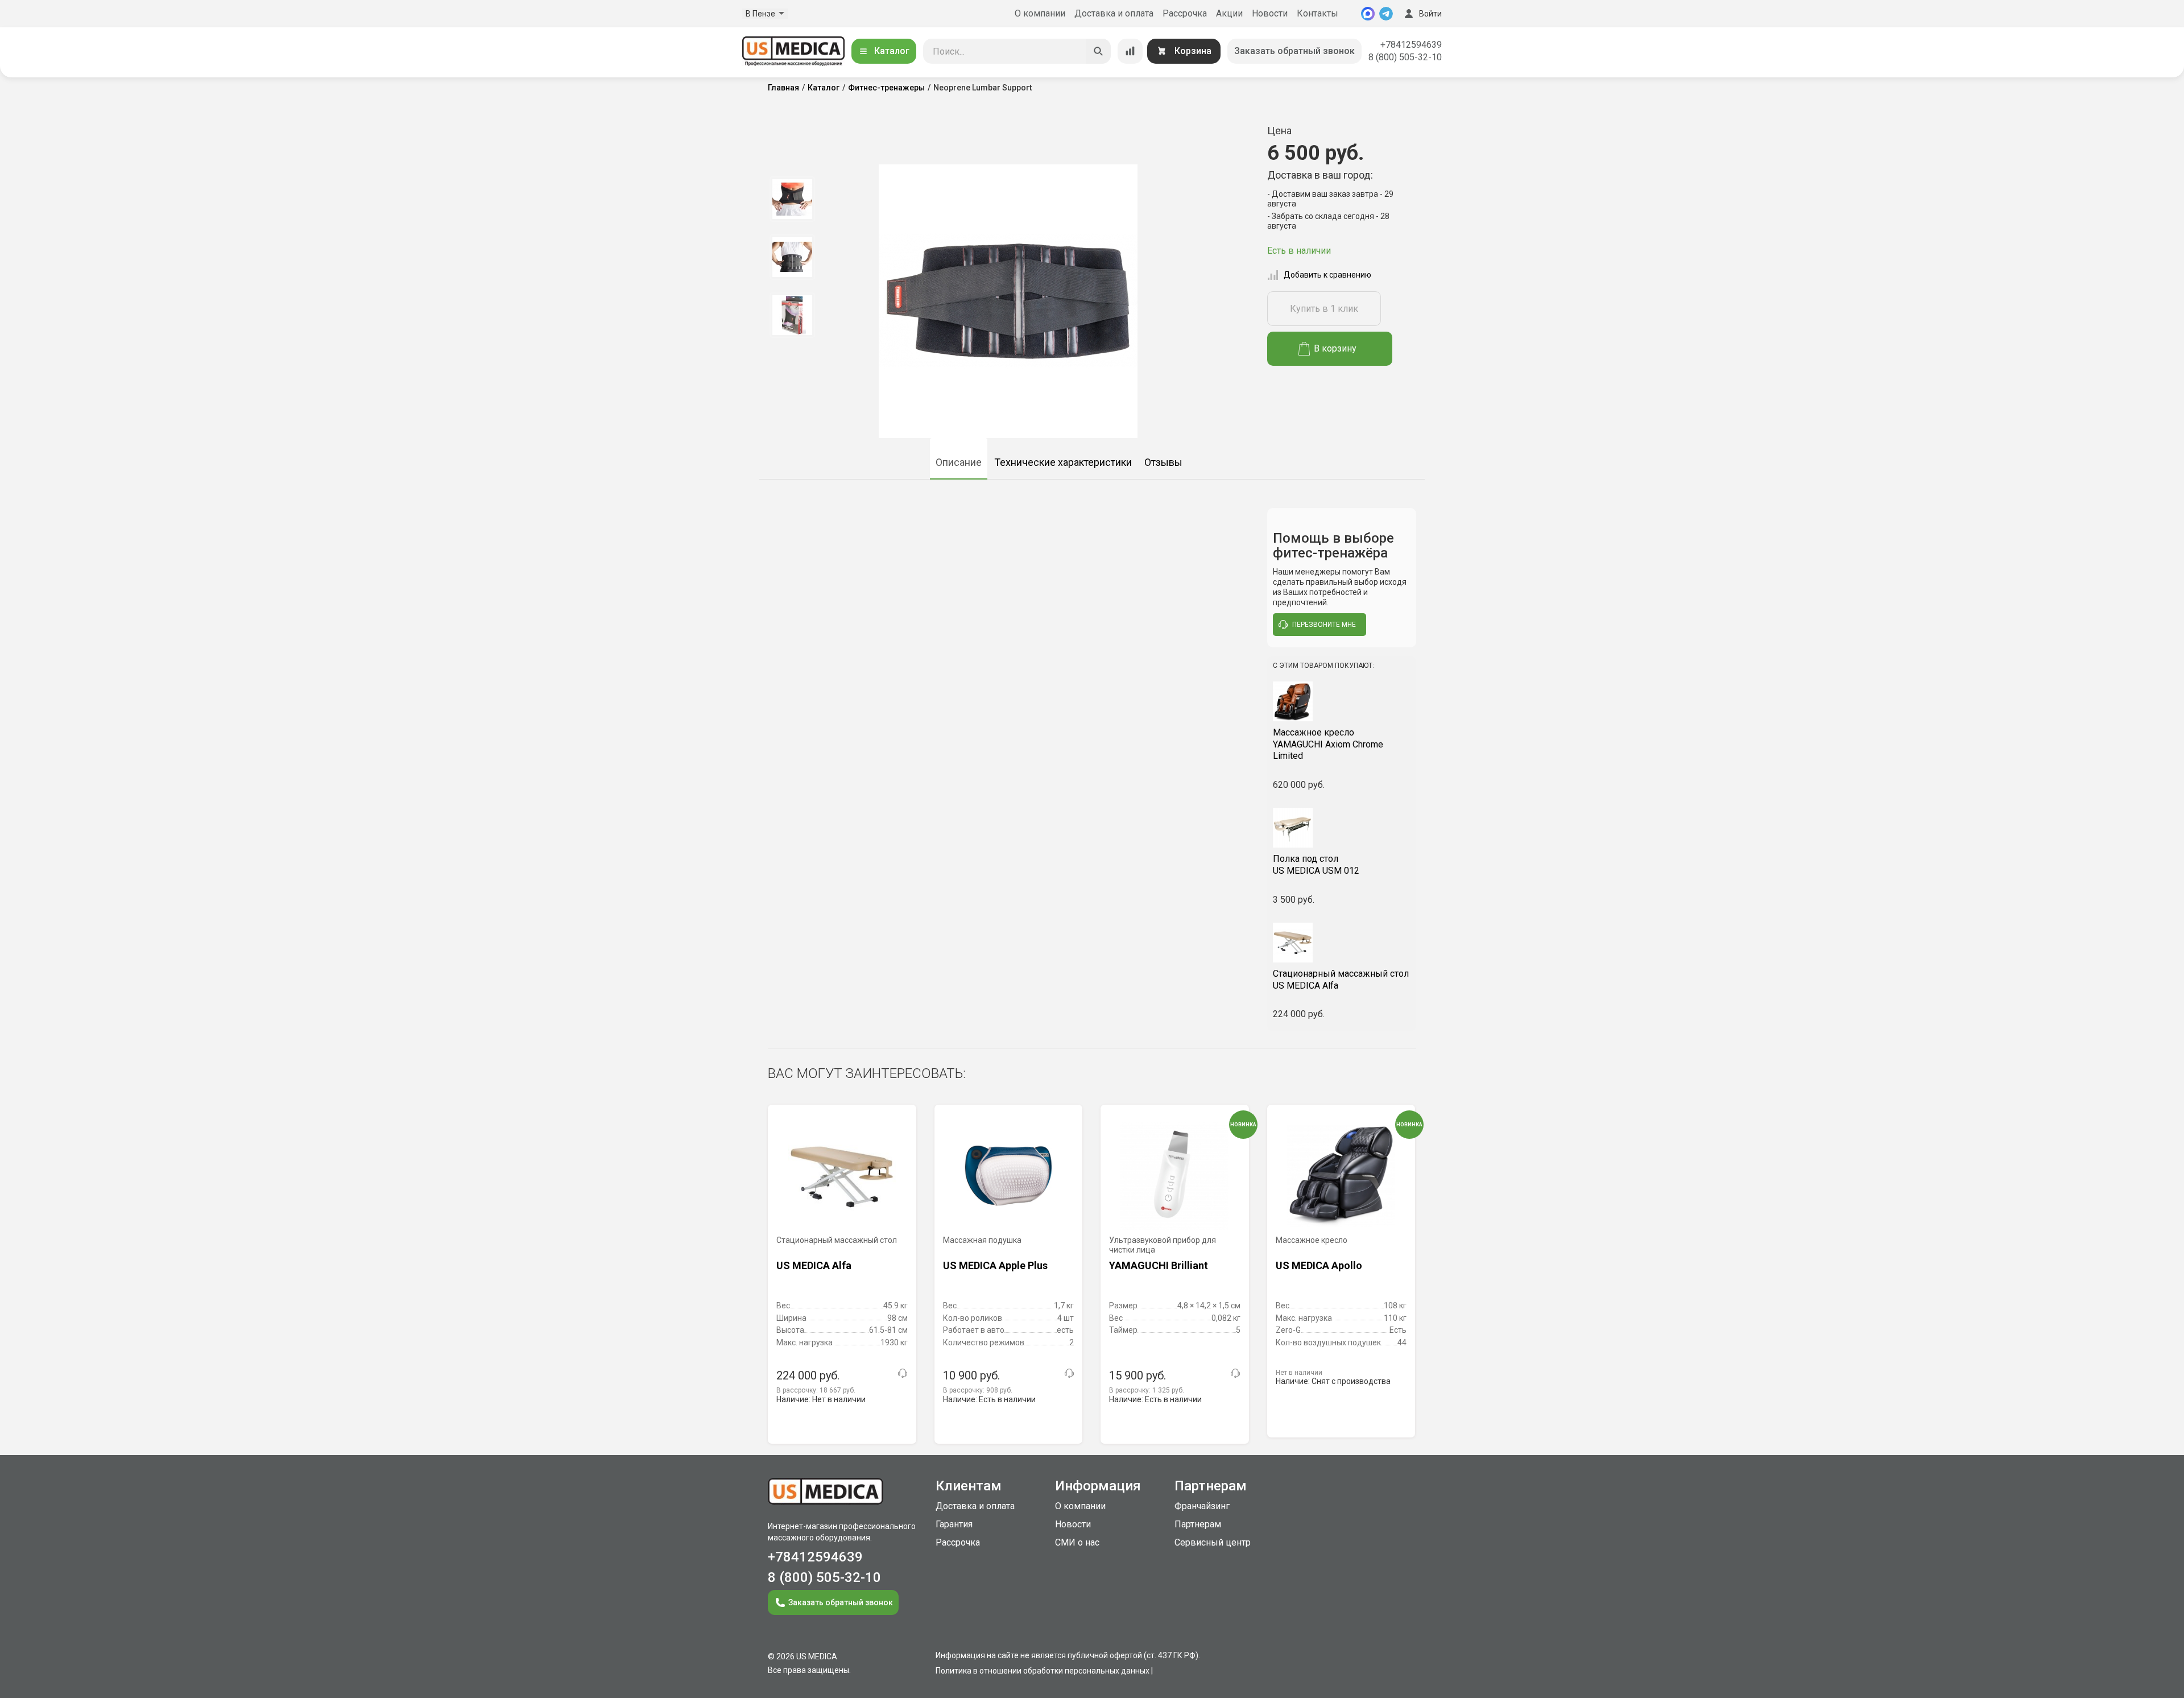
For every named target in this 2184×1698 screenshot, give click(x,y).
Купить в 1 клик (1324, 309)
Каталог (892, 51)
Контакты (1318, 13)
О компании (1040, 13)
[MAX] (1368, 14)
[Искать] (1098, 51)
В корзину (1335, 348)
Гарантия (954, 1524)
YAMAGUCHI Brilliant (1159, 1265)
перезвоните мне (1324, 625)
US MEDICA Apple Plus (995, 1265)
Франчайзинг (1202, 1506)
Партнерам (1198, 1524)
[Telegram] (1386, 14)
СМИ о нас (1077, 1542)
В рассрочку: (816, 1390)
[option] (792, 199)
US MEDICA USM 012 (1316, 865)
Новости (1270, 13)
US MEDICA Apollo (1319, 1265)
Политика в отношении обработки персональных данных (1043, 1671)
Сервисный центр (1213, 1542)
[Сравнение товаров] (1130, 51)
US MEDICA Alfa (1341, 980)
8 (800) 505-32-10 (1405, 57)
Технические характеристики (1063, 462)
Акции (1229, 13)
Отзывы (1163, 462)
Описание (959, 462)
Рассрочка (1185, 13)
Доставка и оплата (1114, 13)
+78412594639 (1411, 45)
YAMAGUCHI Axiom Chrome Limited (1328, 744)
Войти (1430, 14)
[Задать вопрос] (903, 1373)
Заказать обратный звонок (1294, 51)
